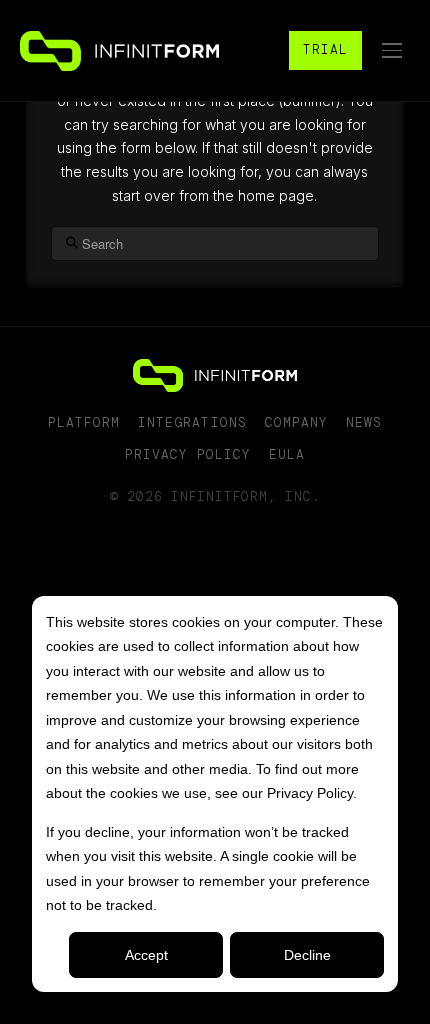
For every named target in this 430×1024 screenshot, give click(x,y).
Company (296, 422)
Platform (84, 422)
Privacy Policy (188, 454)
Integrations (192, 422)
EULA (287, 454)
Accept (146, 955)
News (364, 422)
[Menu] (392, 50)
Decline (307, 955)
